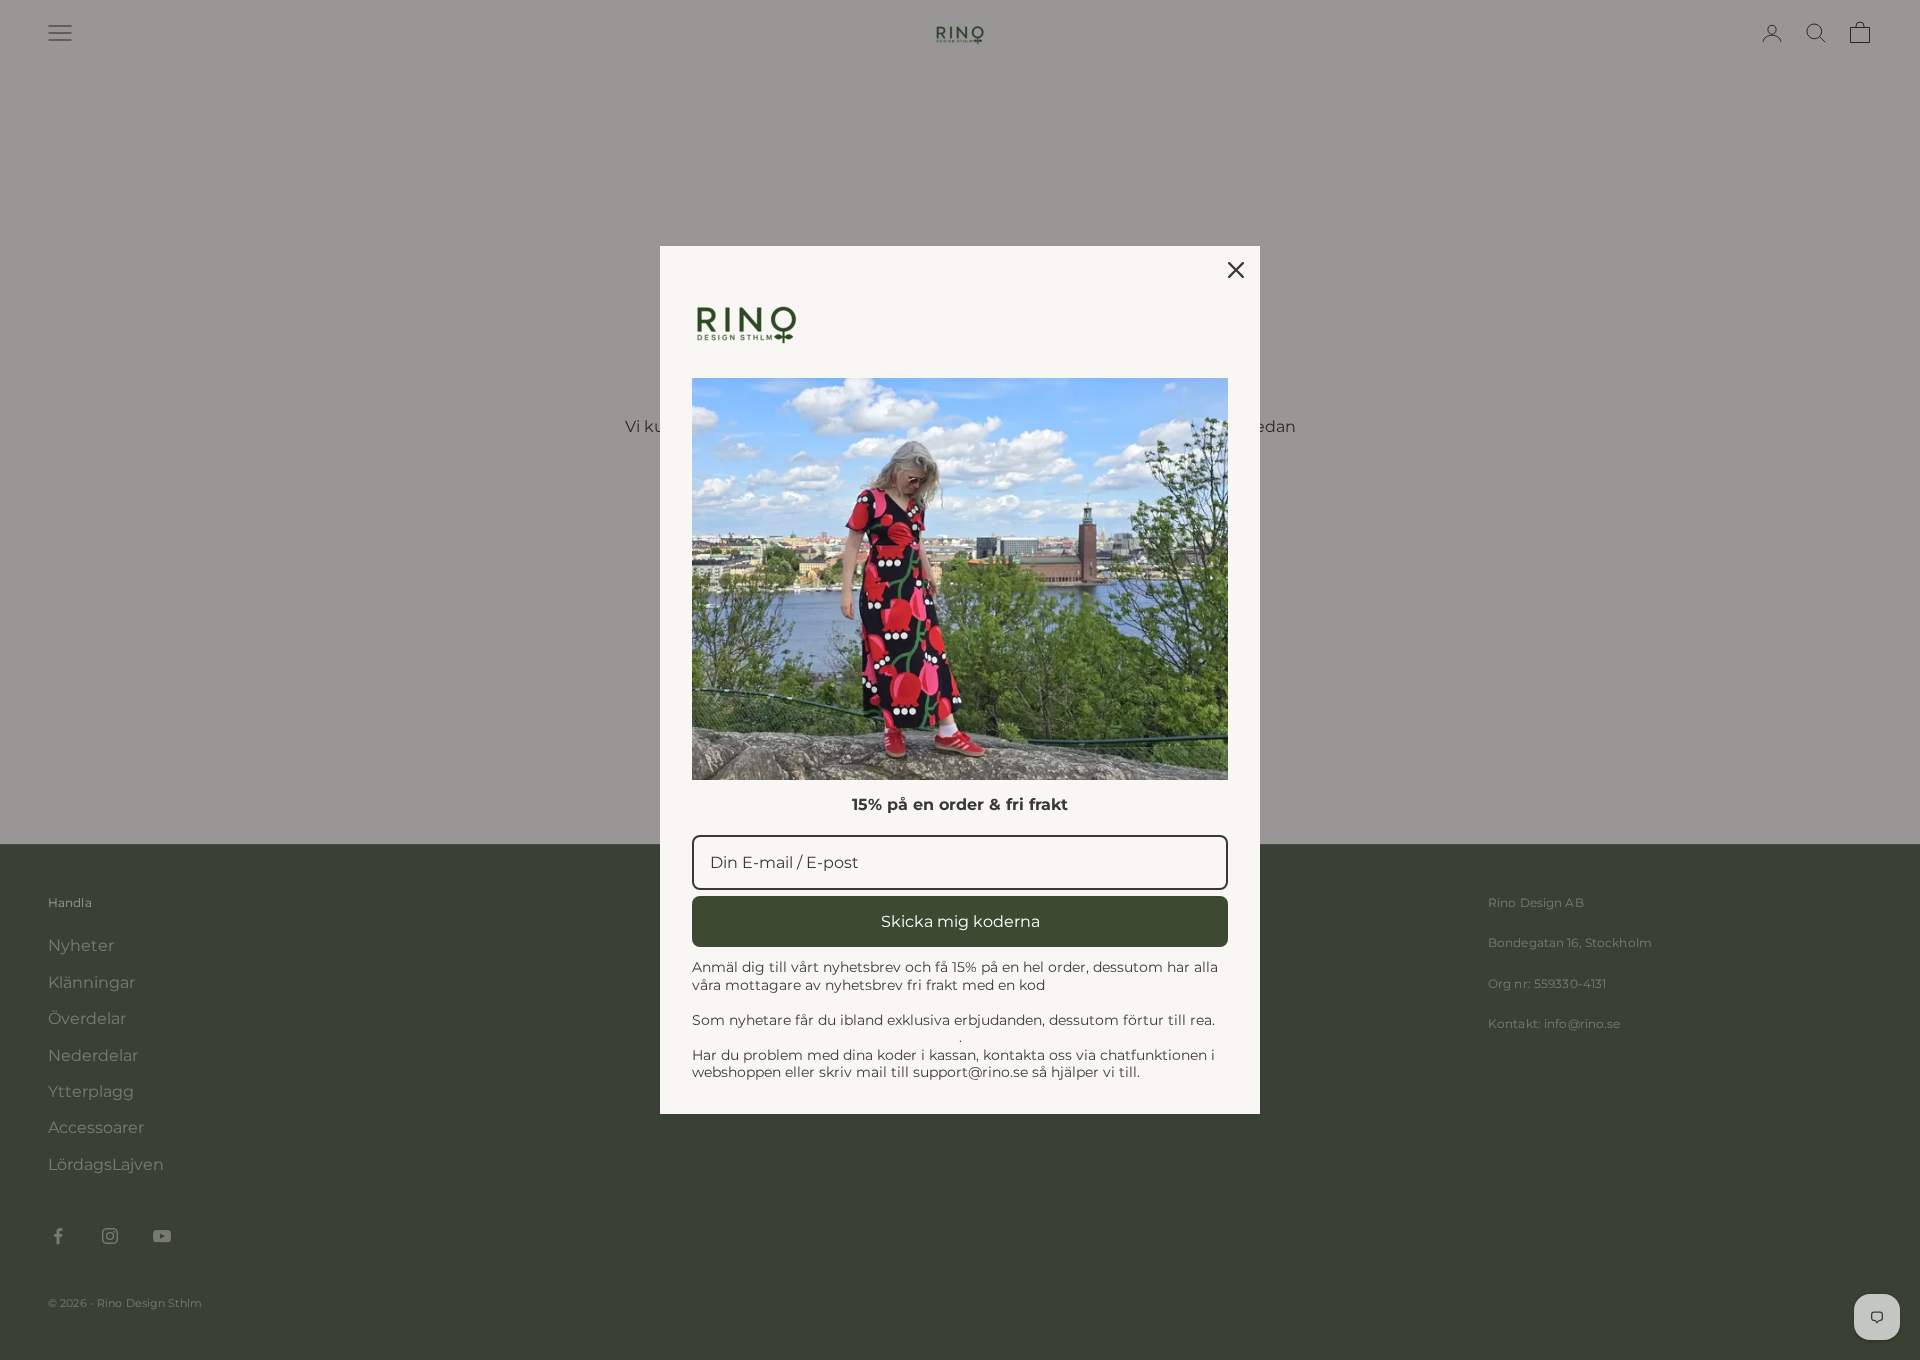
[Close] (1236, 270)
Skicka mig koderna (960, 921)
